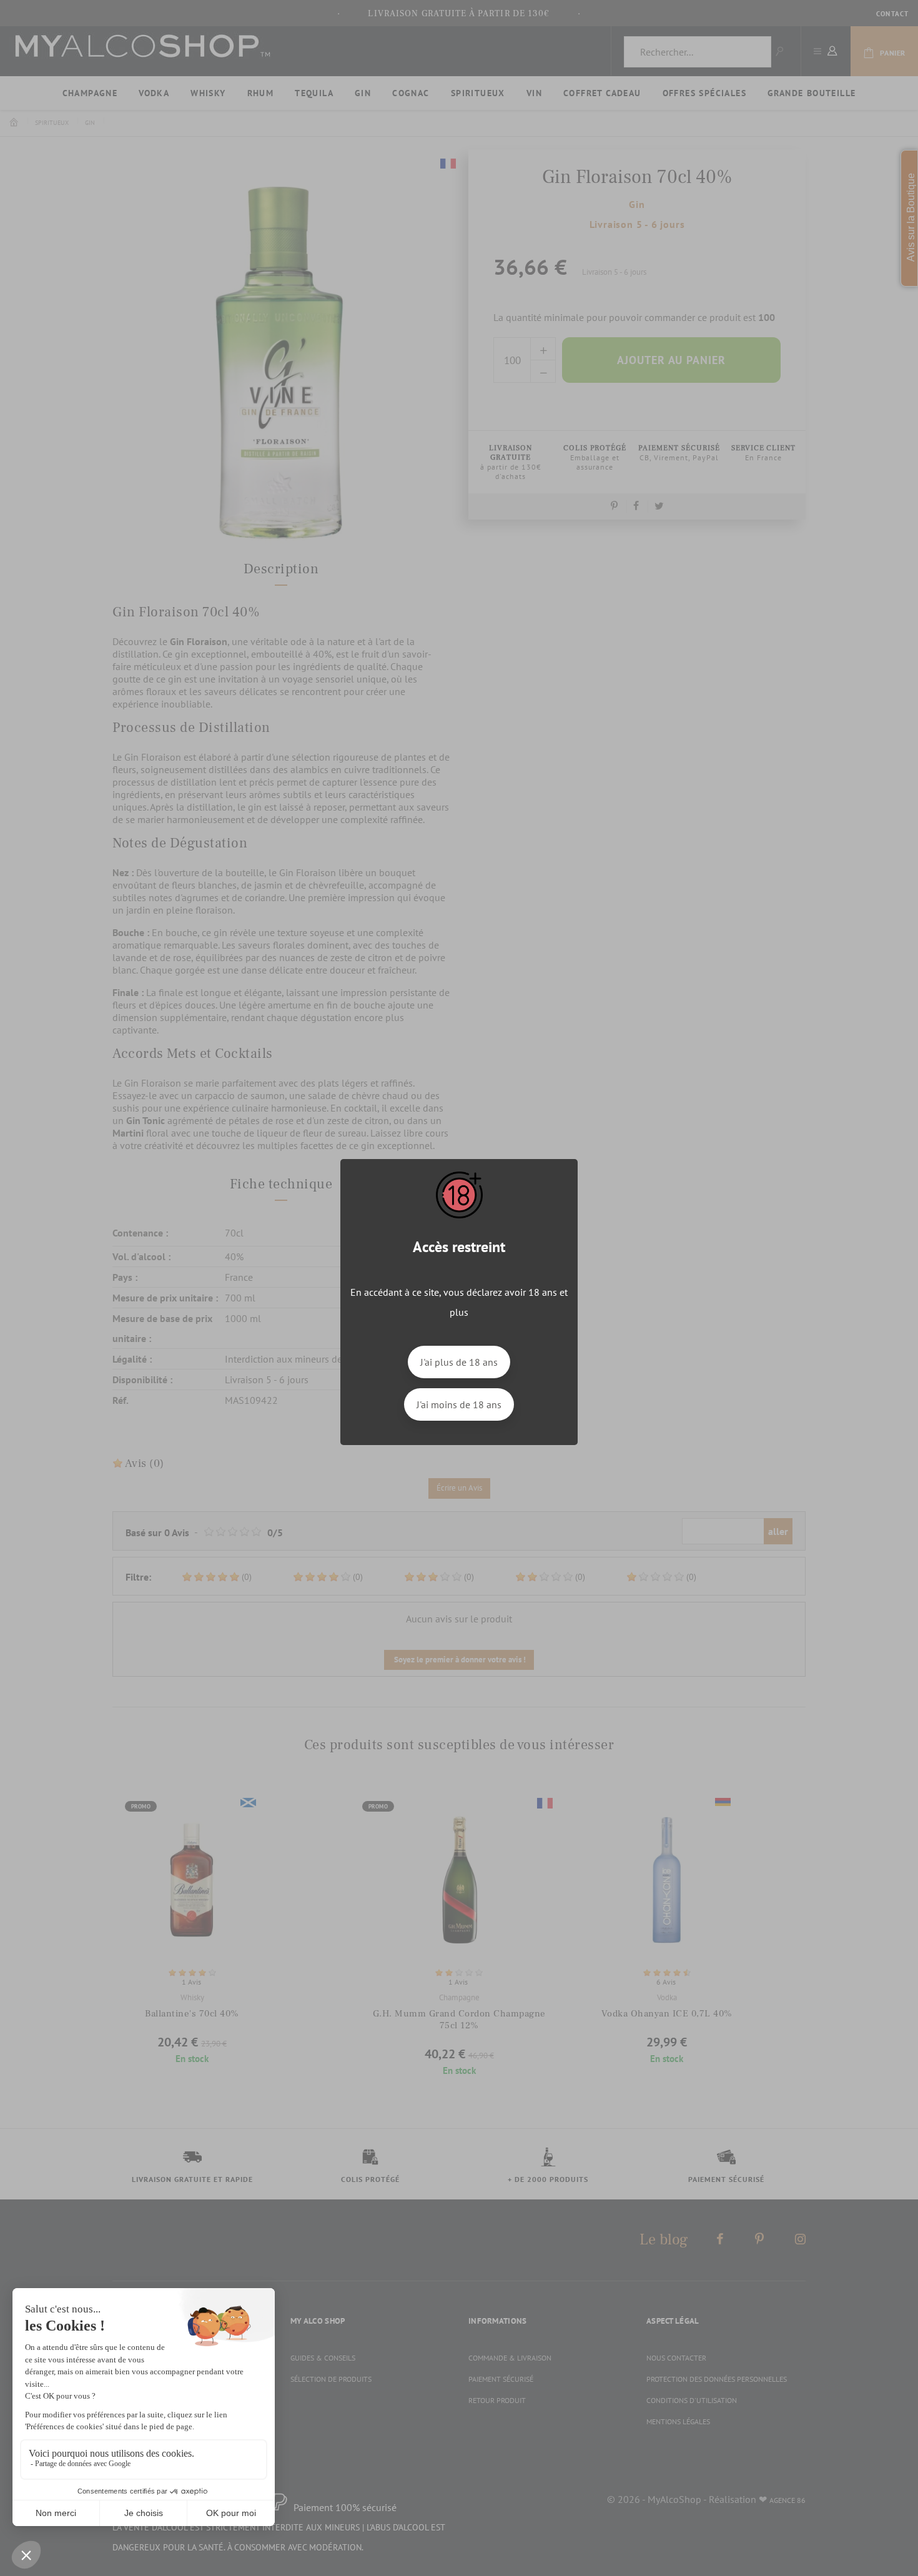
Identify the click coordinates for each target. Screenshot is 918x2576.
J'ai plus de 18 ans (459, 1362)
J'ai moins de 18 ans (459, 1404)
